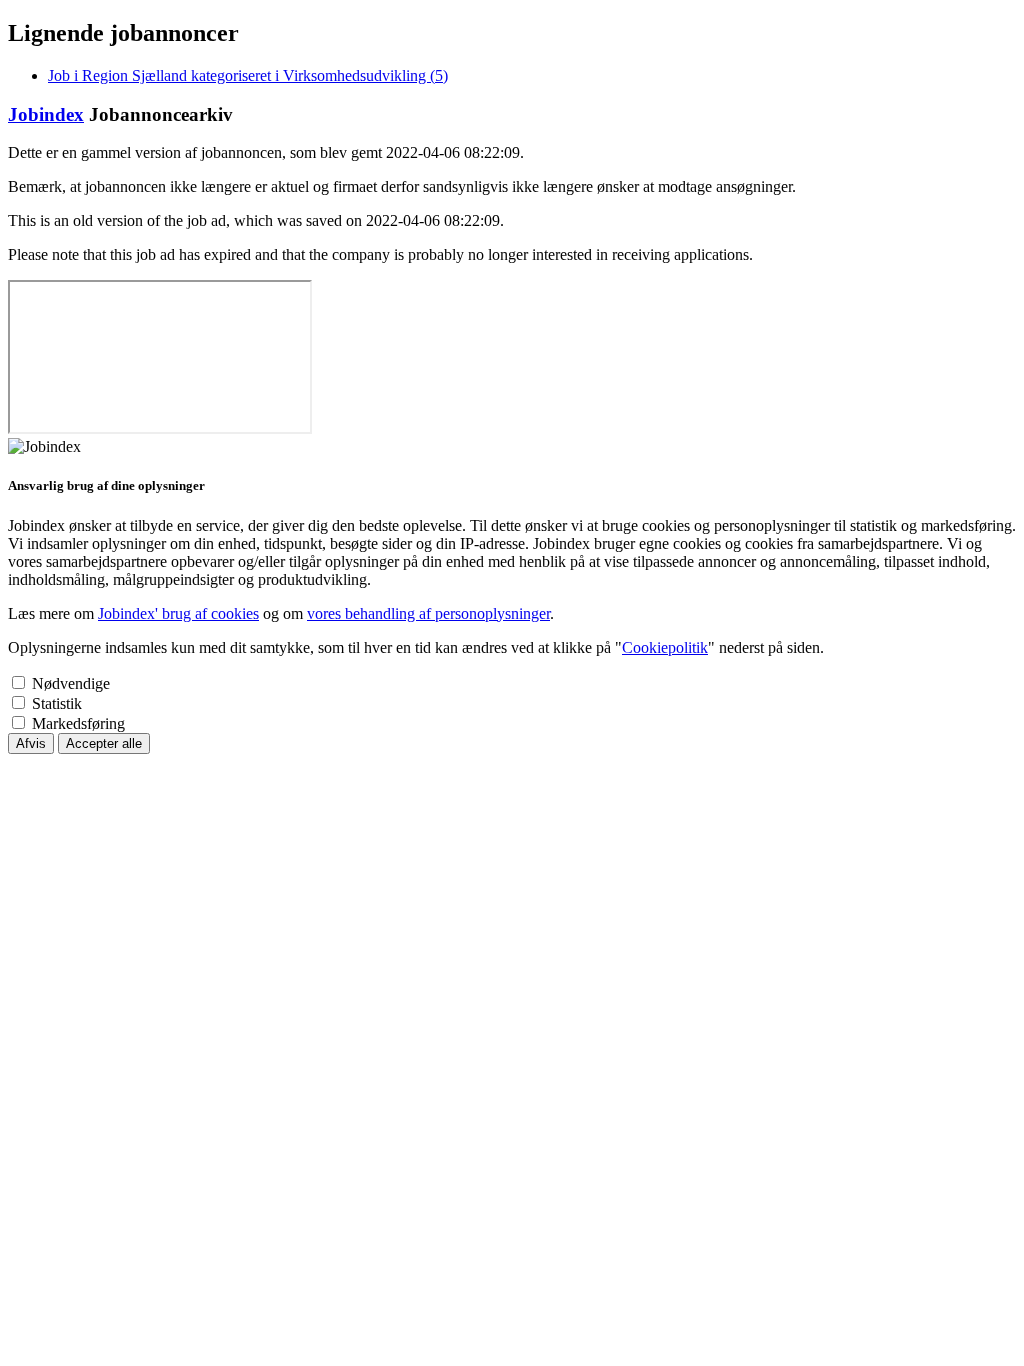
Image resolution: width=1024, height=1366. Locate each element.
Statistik (57, 703)
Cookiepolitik (665, 647)
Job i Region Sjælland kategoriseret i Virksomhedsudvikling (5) (248, 75)
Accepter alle (104, 743)
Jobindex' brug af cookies (178, 613)
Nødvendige (71, 683)
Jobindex (46, 114)
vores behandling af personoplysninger (428, 613)
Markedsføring (78, 723)
